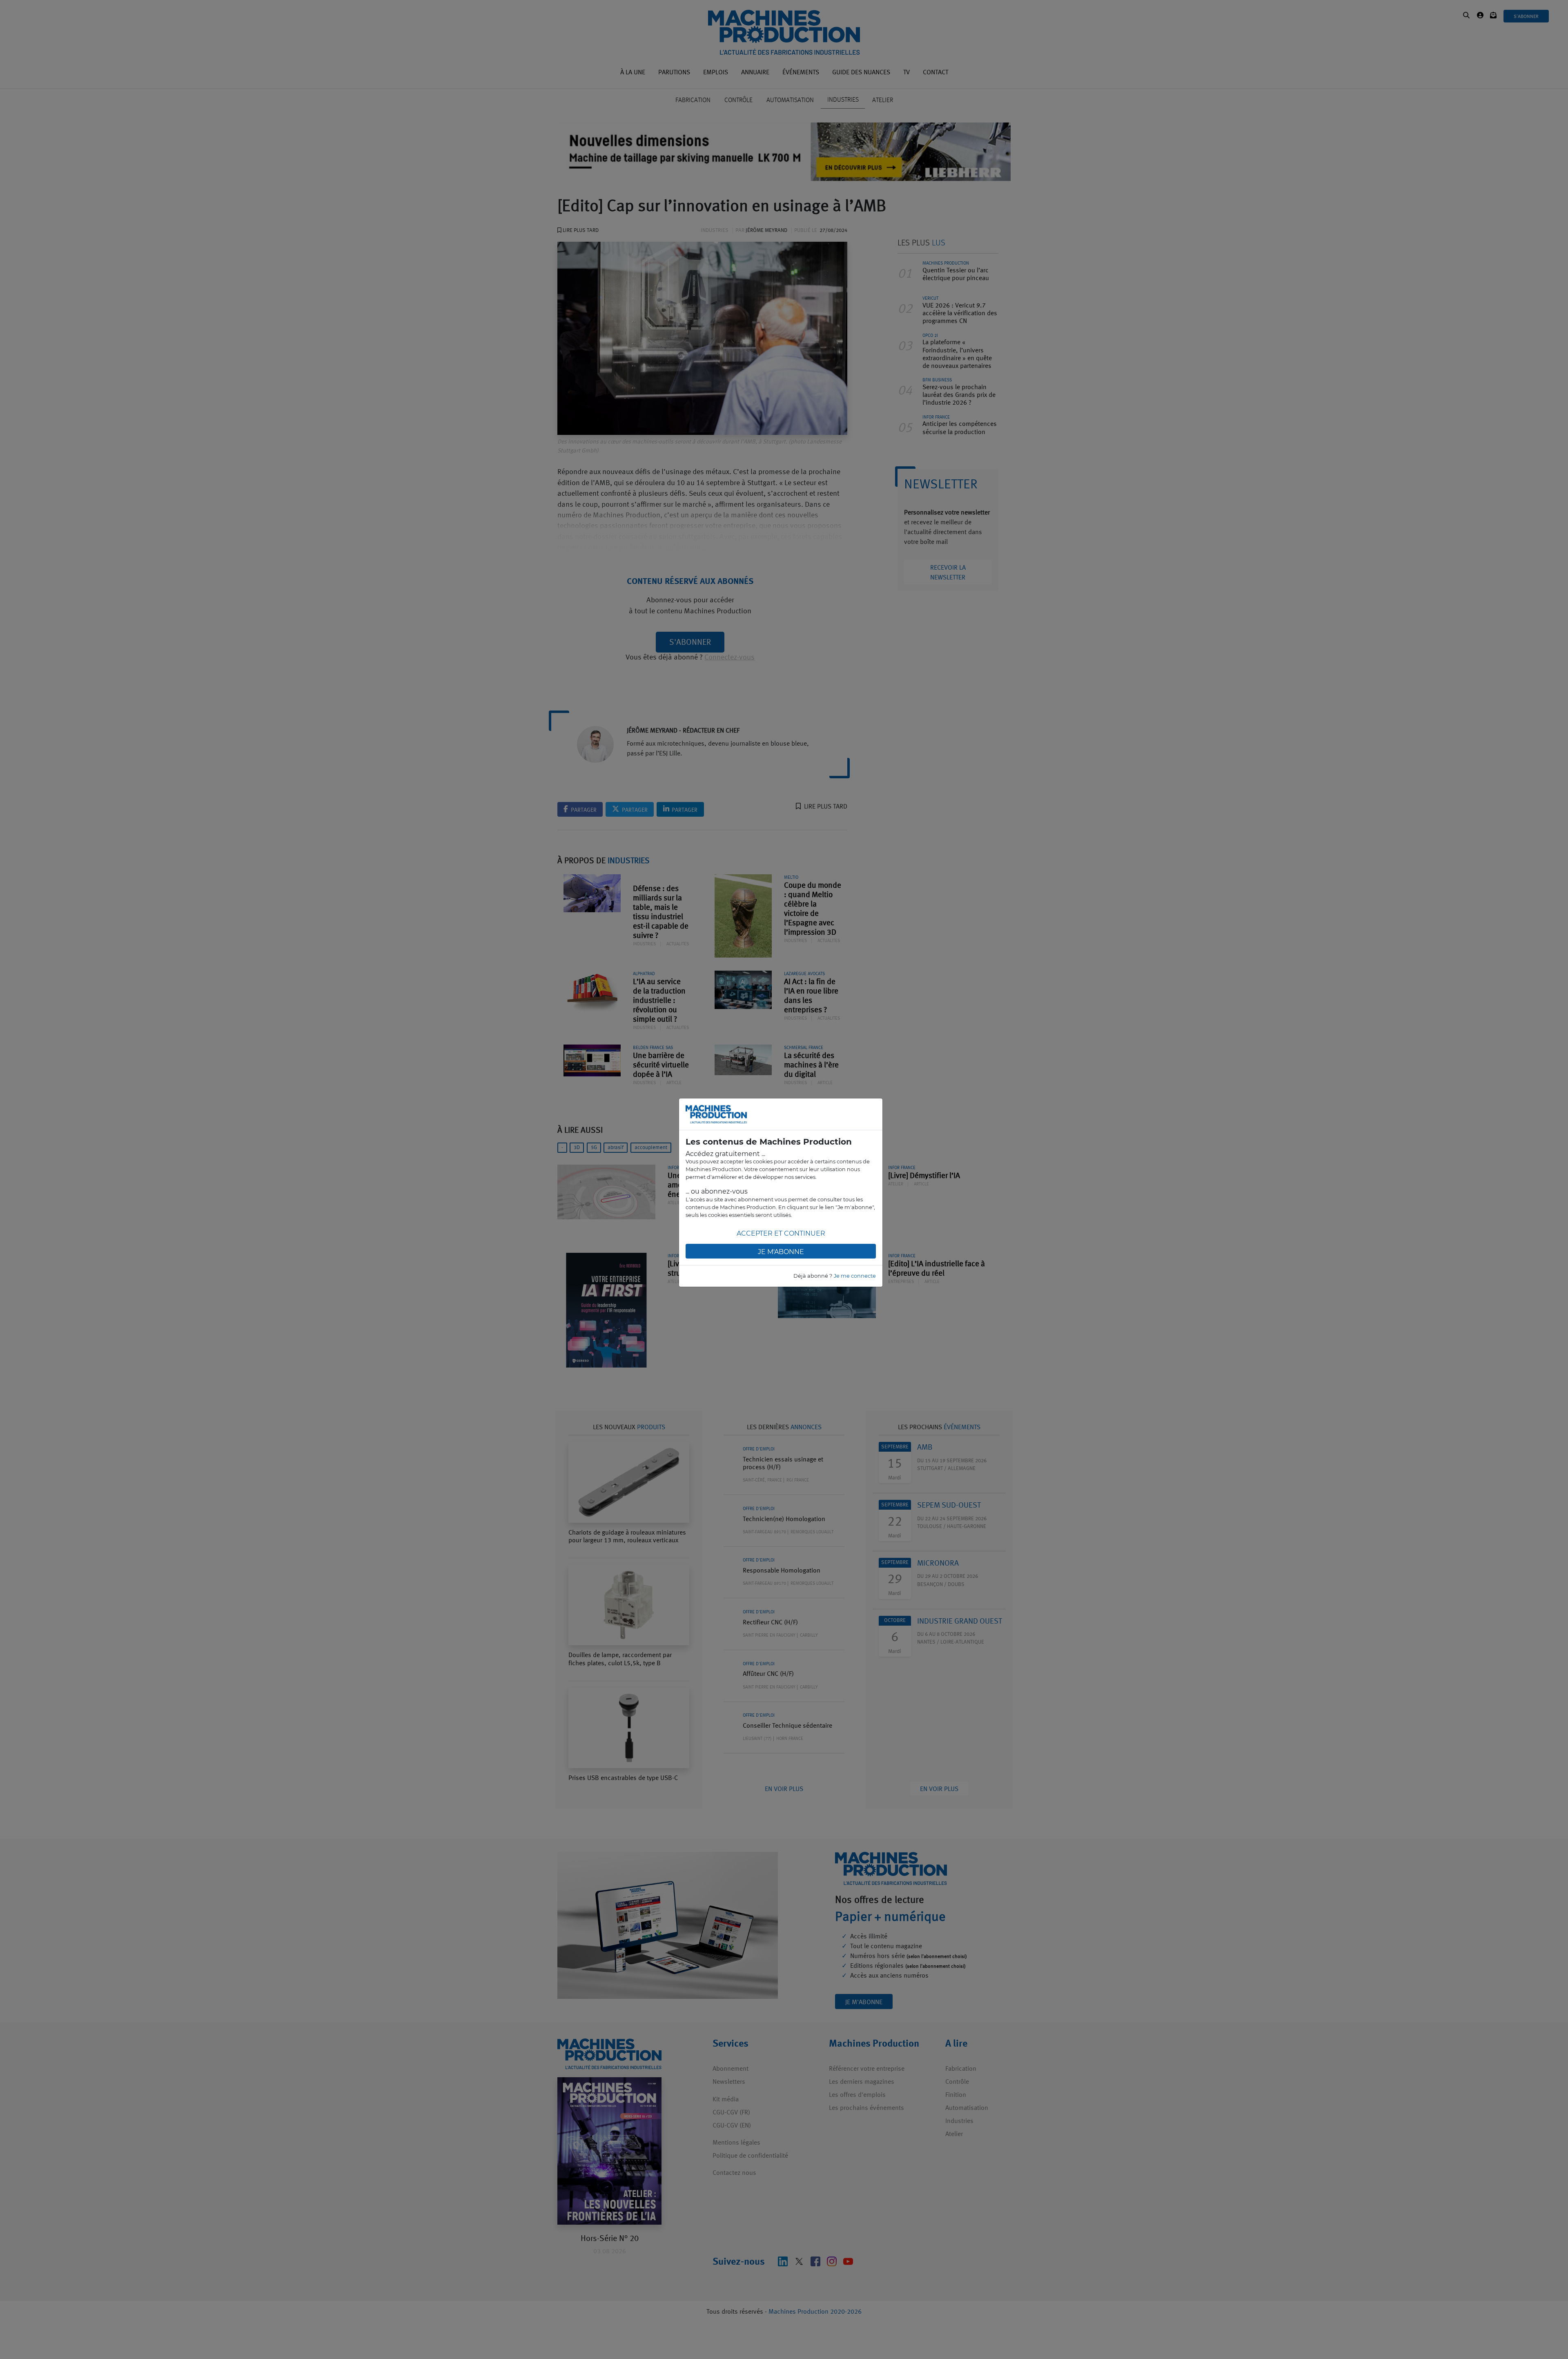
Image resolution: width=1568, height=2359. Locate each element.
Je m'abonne (781, 1252)
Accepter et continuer (781, 1233)
